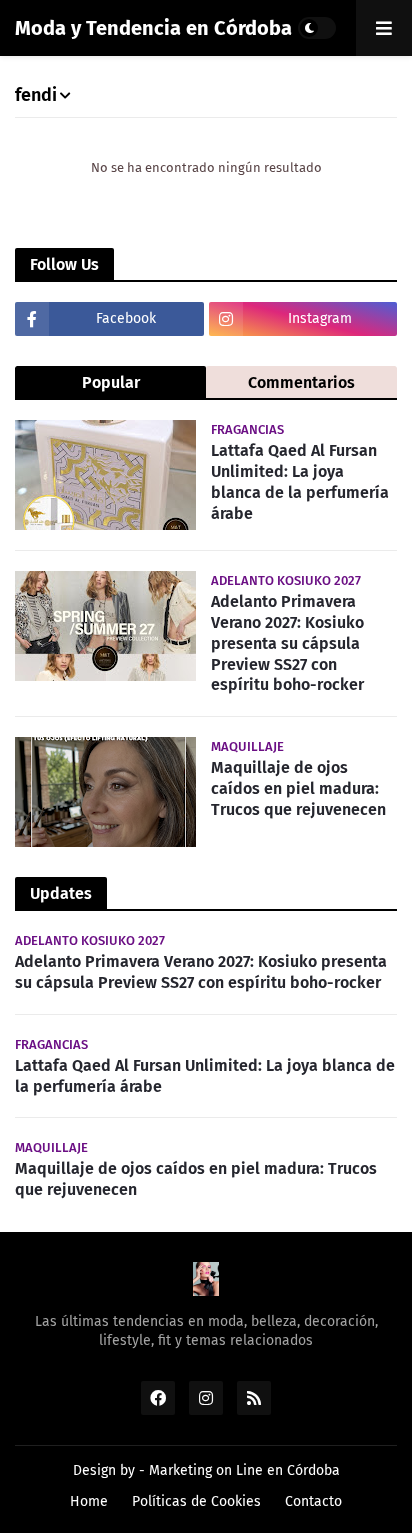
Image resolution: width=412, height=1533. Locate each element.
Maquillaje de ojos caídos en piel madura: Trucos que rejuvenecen (298, 788)
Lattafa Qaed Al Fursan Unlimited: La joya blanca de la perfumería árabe (300, 481)
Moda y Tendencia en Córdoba (153, 28)
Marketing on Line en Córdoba (244, 1470)
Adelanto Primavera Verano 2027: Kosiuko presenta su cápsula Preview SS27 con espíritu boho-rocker (287, 643)
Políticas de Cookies (196, 1501)
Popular (111, 382)
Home (89, 1501)
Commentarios (301, 382)
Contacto (313, 1501)
